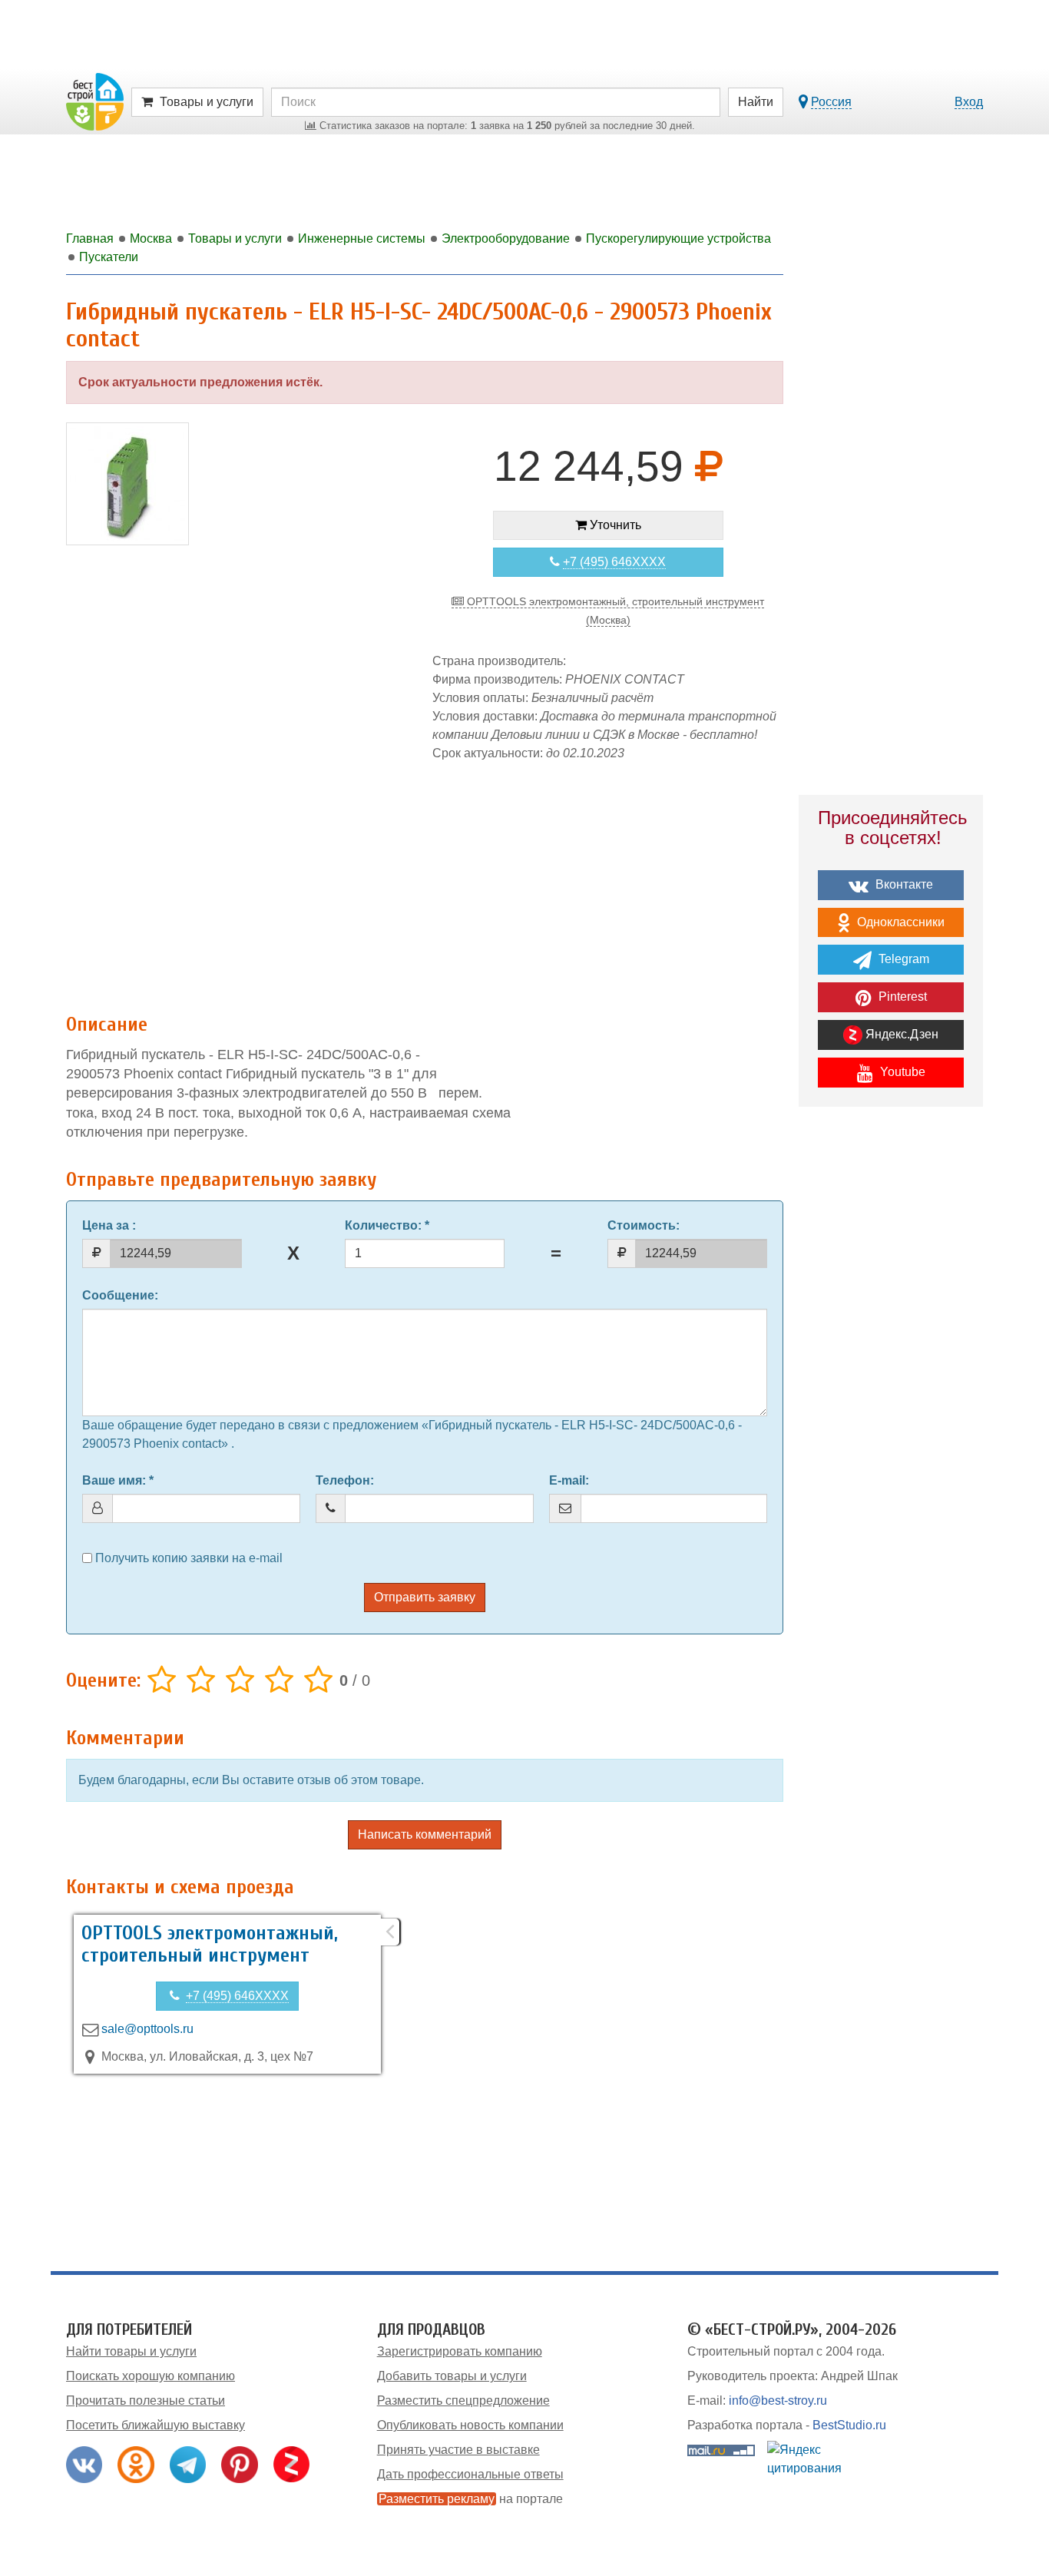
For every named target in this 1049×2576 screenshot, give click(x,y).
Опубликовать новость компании (470, 2425)
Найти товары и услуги (131, 2351)
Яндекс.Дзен (900, 1034)
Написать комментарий (425, 1834)
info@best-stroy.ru (778, 2401)
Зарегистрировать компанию (460, 2351)
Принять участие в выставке (458, 2450)
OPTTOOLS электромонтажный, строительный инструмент (210, 1944)
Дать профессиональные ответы (470, 2474)
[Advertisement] (425, 879)
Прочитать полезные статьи (146, 2401)
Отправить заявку (425, 1597)
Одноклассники (899, 922)
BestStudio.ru (849, 2425)
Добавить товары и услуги (452, 2376)
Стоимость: (644, 1225)
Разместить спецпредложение (463, 2401)
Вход (969, 102)
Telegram (902, 959)
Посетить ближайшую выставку (156, 2425)
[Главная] (95, 101)
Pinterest (901, 997)
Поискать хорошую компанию (151, 2376)
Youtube (901, 1072)
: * (387, 1225)
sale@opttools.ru (147, 2029)
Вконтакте (903, 884)
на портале (471, 2499)
